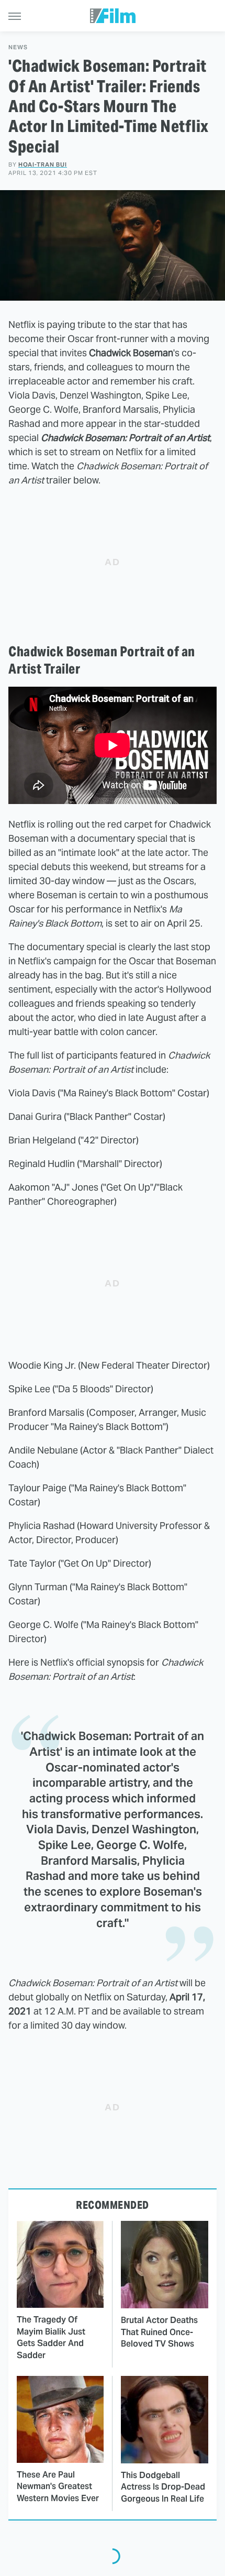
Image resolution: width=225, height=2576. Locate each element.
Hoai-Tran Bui (43, 164)
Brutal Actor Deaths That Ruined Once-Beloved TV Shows (159, 2332)
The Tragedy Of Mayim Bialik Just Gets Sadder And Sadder (51, 2337)
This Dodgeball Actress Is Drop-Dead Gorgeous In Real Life (163, 2487)
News (18, 47)
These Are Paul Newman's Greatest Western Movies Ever (58, 2486)
